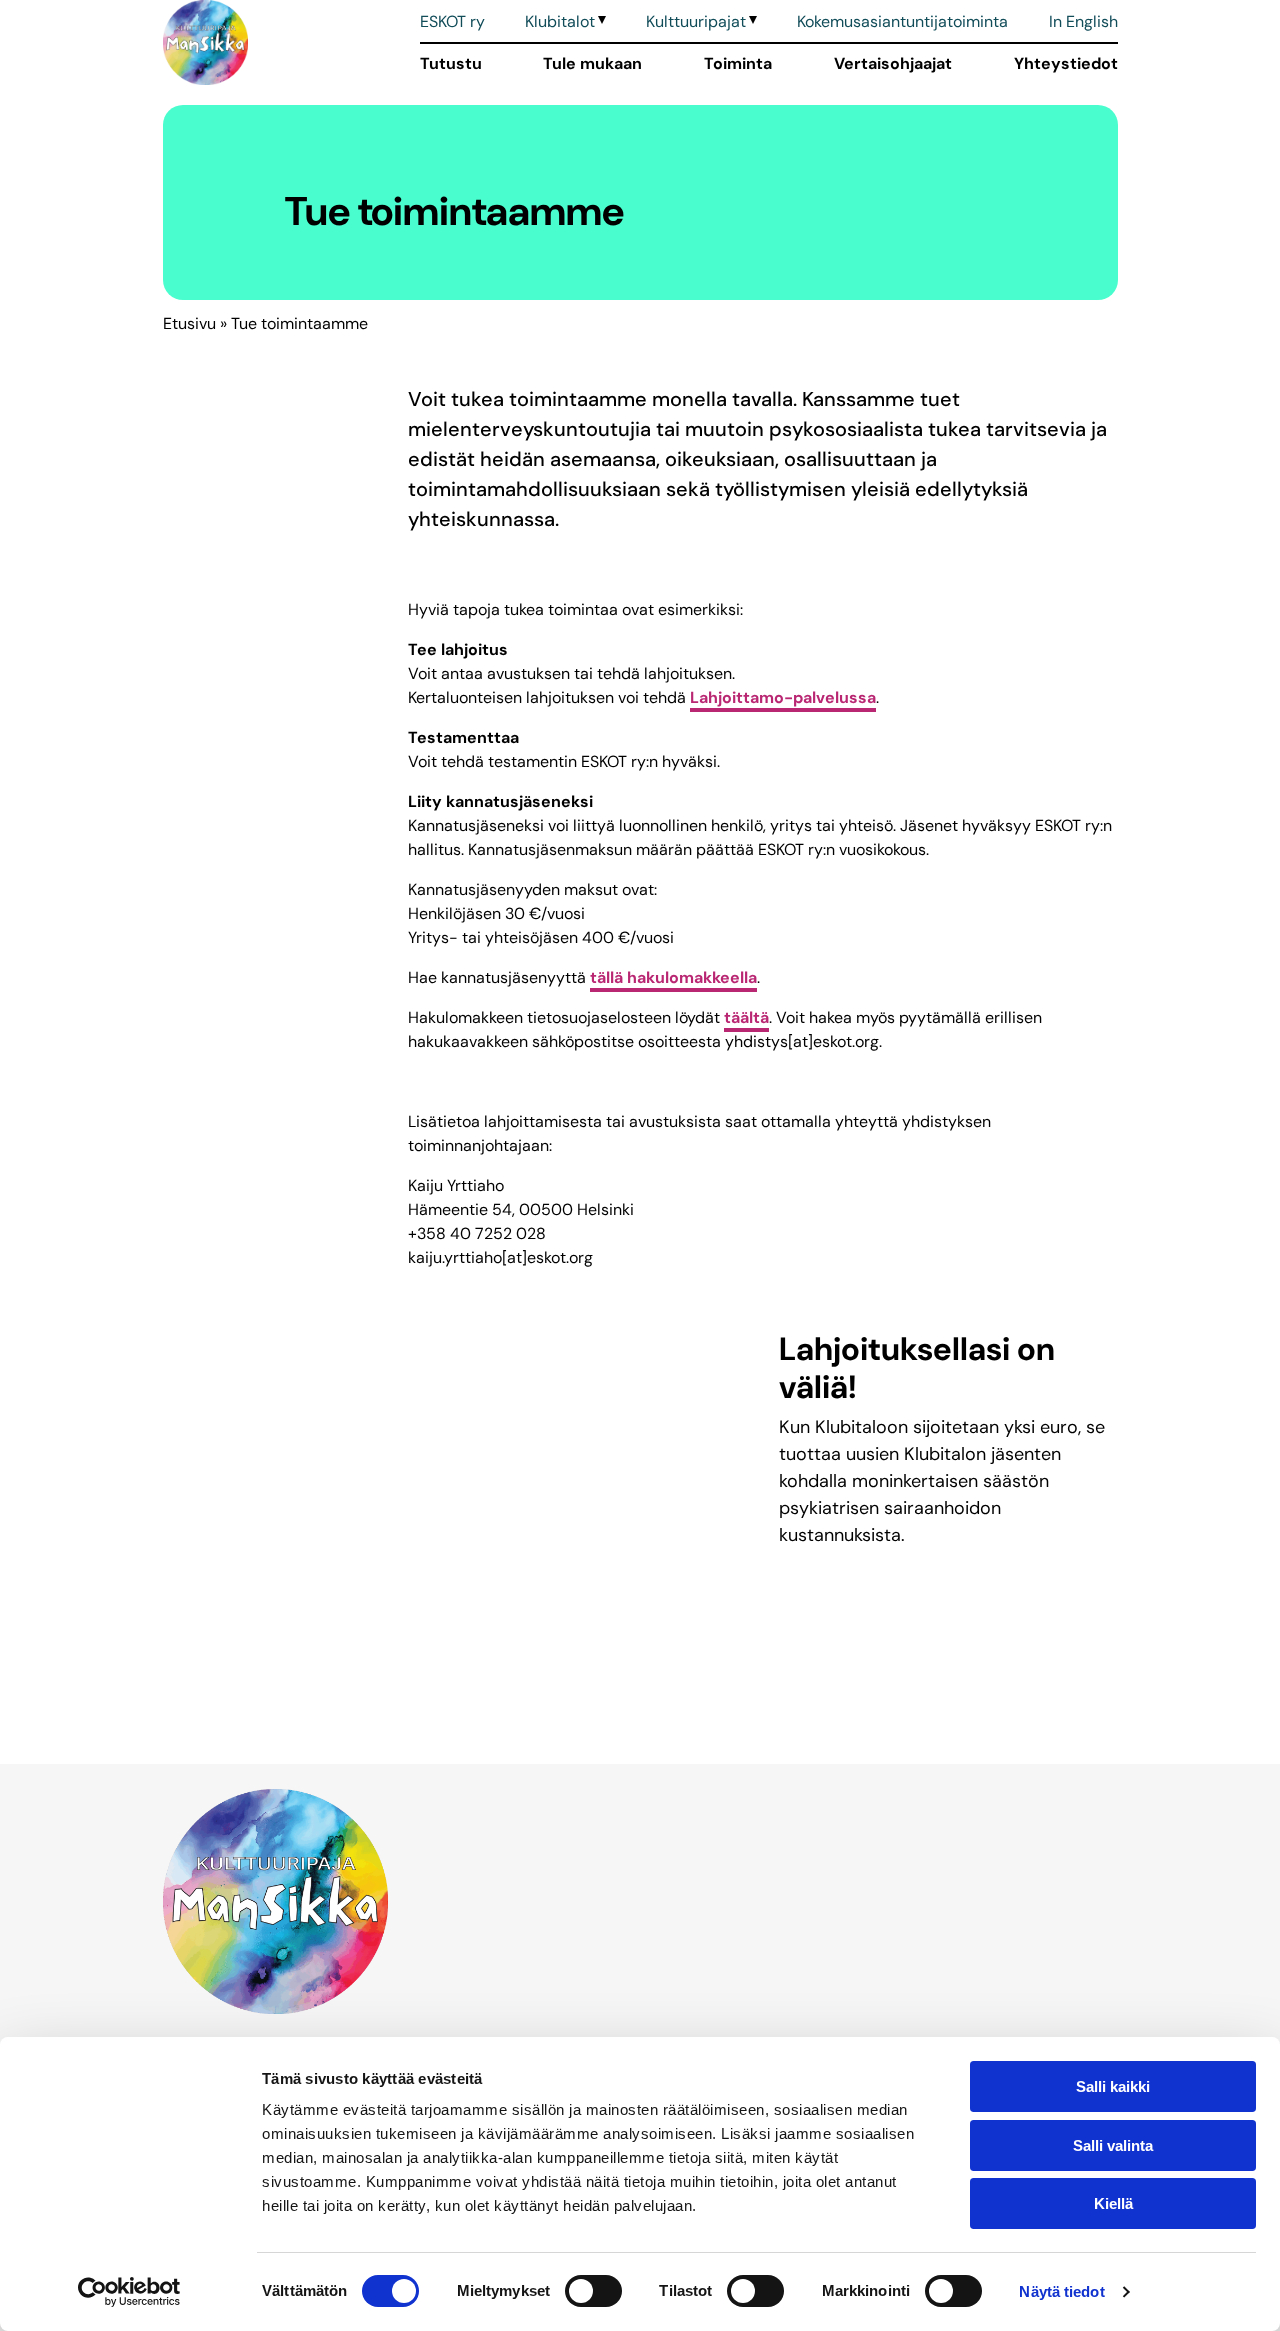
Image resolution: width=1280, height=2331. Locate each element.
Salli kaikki (1113, 2086)
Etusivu (189, 323)
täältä (746, 1017)
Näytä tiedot (1061, 2291)
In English (1083, 21)
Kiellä (1113, 2203)
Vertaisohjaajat (893, 63)
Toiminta (738, 63)
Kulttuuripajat (696, 21)
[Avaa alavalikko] (600, 22)
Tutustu (451, 63)
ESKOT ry (452, 21)
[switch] (593, 2291)
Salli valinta (1113, 2145)
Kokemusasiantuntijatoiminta (902, 21)
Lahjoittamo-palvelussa (783, 697)
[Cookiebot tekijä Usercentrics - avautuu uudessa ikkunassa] (129, 2292)
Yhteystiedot (1066, 63)
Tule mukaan (592, 63)
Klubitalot (560, 21)
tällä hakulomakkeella (673, 977)
